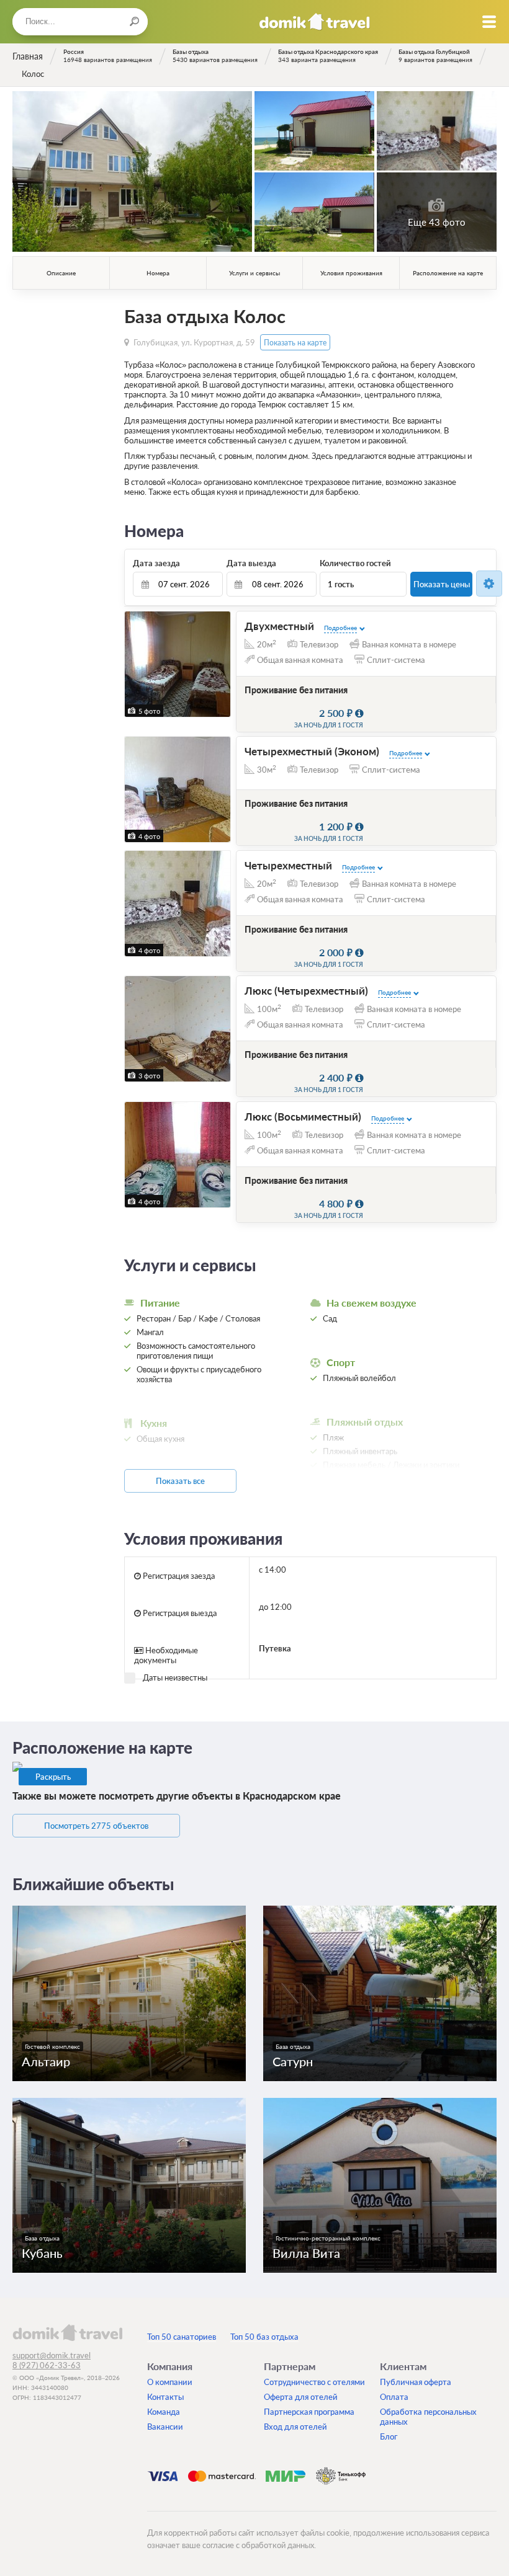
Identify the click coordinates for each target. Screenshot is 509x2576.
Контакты (165, 2397)
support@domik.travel (52, 2355)
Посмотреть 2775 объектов (96, 1826)
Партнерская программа (309, 2412)
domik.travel (67, 2332)
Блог (389, 2436)
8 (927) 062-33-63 (47, 2365)
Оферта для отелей (301, 2397)
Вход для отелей (295, 2427)
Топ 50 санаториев (182, 2337)
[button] (136, 664)
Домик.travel (314, 22)
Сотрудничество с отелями (314, 2382)
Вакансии (165, 2427)
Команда (164, 2412)
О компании (170, 2382)
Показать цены (442, 584)
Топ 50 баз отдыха (264, 2337)
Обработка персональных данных (428, 2417)
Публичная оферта (416, 2382)
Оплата (394, 2397)
